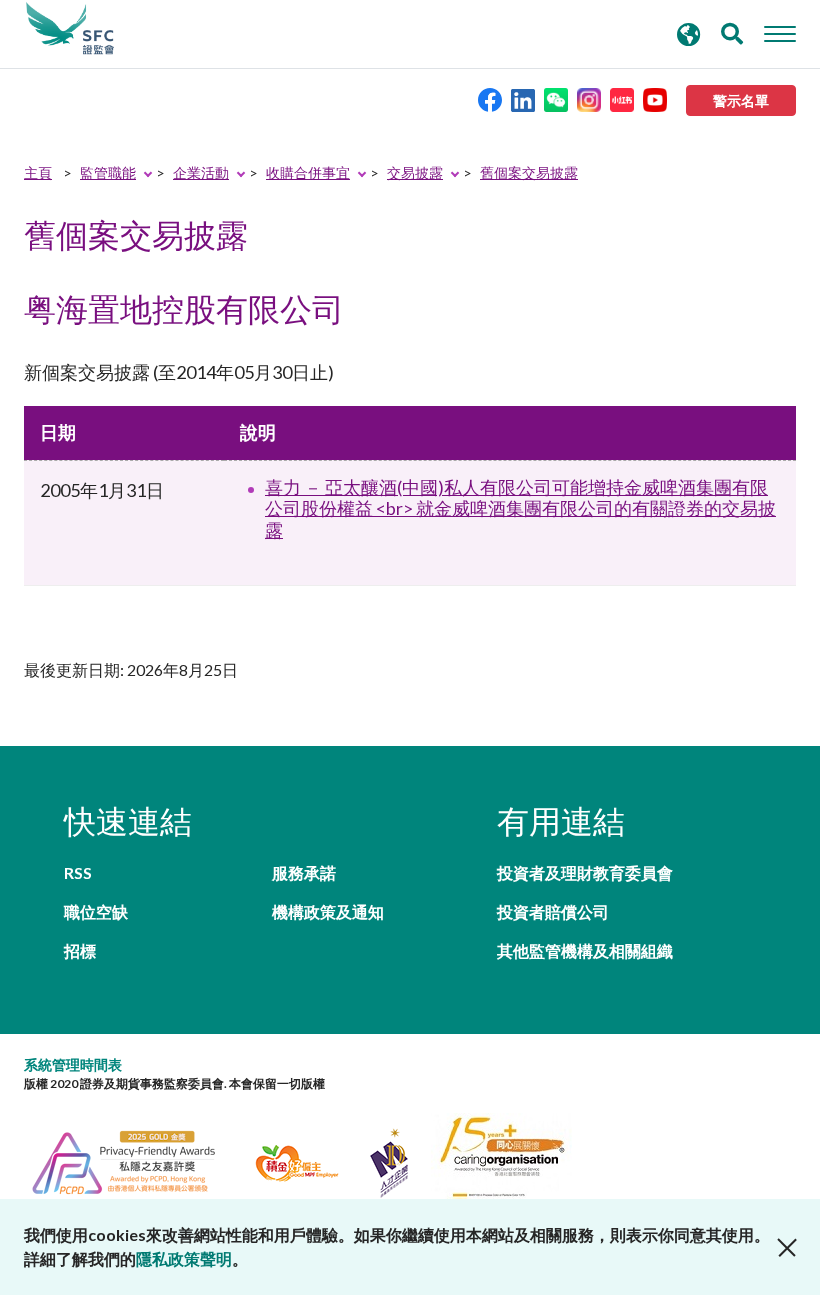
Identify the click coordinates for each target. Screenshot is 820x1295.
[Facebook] (490, 98)
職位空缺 (96, 911)
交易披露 (415, 172)
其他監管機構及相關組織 (585, 950)
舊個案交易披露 (529, 172)
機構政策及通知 (328, 911)
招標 (80, 950)
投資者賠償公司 (553, 911)
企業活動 (201, 172)
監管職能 (108, 172)
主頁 (38, 172)
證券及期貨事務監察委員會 (70, 29)
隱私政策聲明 (184, 1258)
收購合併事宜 (308, 172)
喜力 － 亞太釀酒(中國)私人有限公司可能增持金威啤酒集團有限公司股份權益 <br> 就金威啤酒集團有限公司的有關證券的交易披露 (520, 508)
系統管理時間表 (73, 1064)
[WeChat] (556, 98)
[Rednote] (622, 98)
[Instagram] (589, 98)
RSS (78, 872)
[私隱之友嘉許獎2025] (135, 1160)
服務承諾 (304, 872)
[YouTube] (655, 98)
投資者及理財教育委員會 (585, 872)
